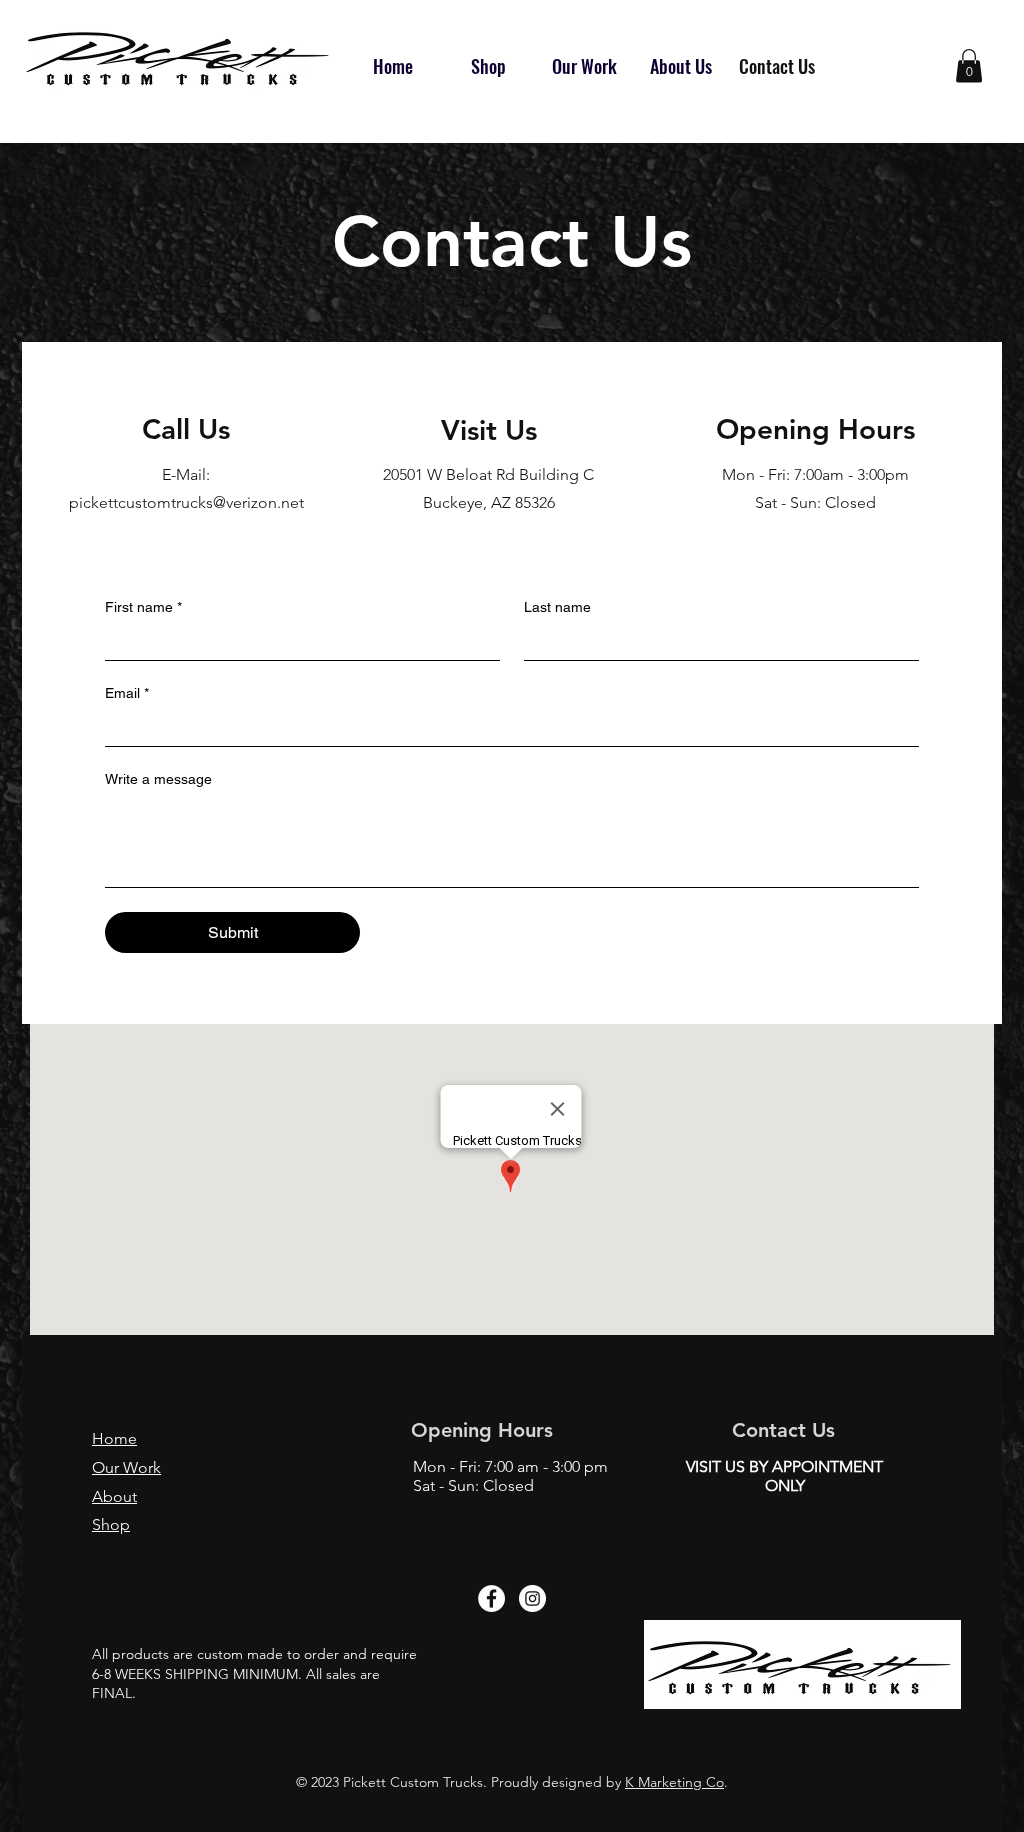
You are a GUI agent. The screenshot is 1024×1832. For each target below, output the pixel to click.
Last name (557, 607)
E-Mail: (186, 474)
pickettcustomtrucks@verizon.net (186, 502)
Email (127, 693)
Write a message (158, 779)
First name (143, 607)
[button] (969, 65)
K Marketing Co (674, 1782)
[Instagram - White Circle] (532, 1598)
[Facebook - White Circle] (491, 1598)
